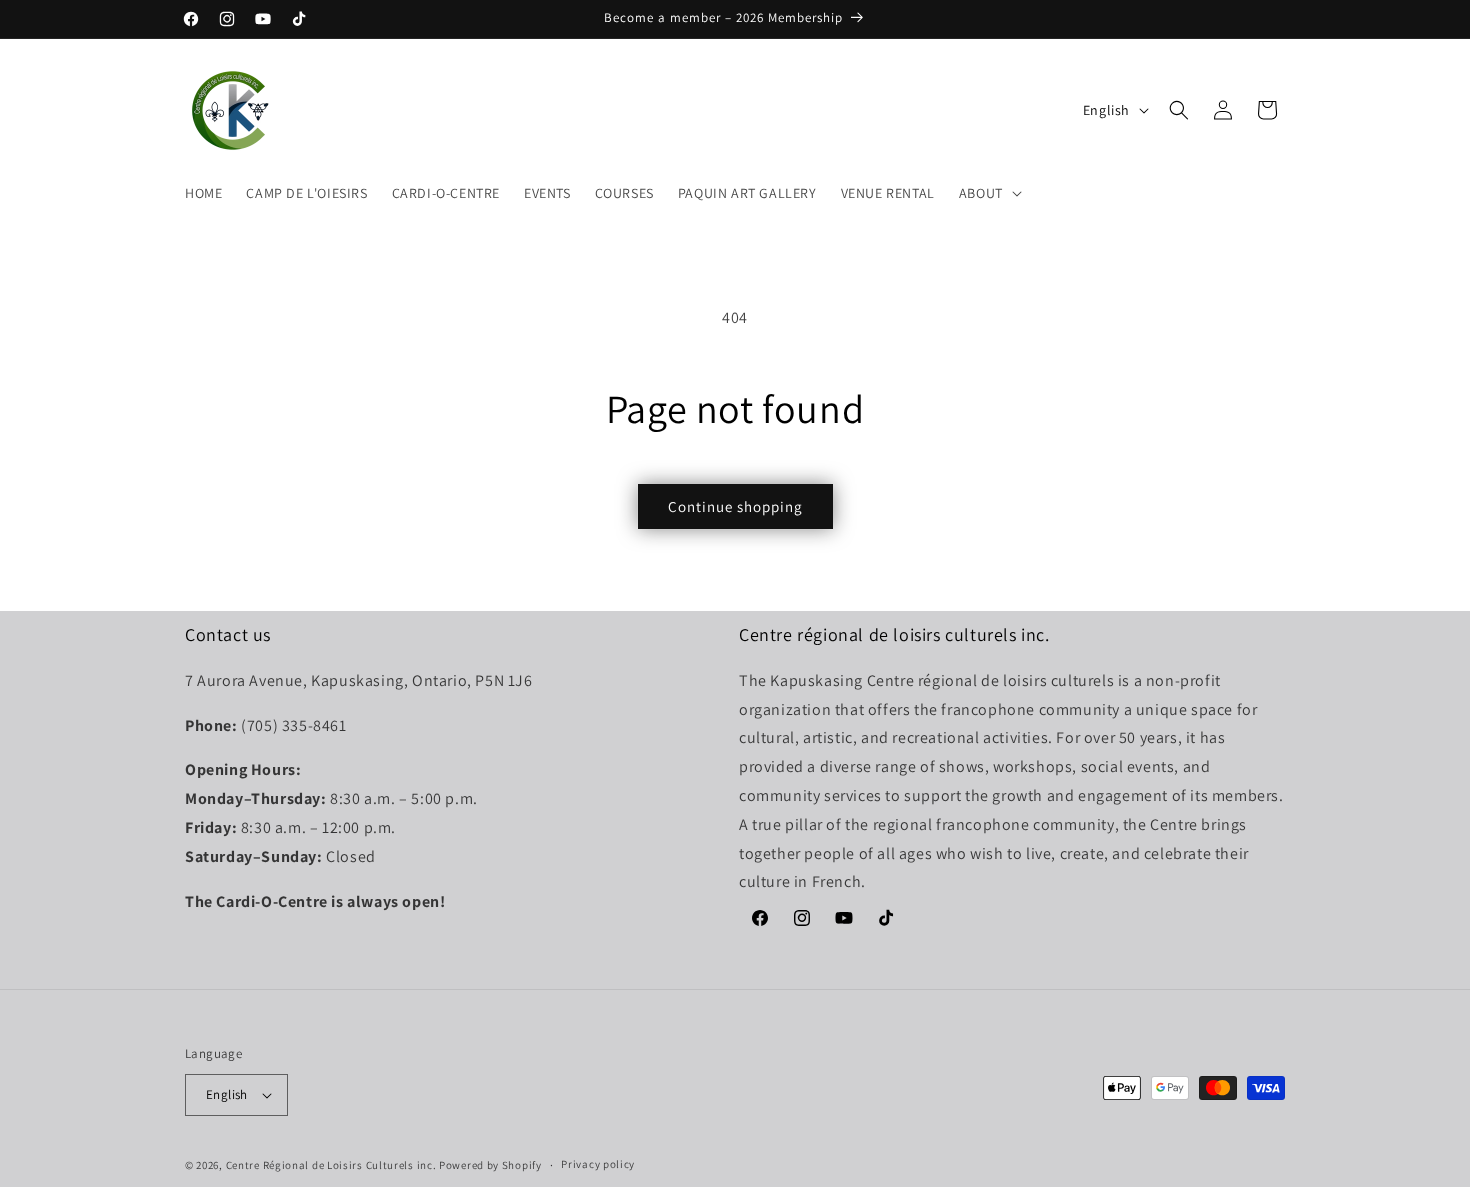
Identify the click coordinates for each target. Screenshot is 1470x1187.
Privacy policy (598, 1165)
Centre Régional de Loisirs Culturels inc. (331, 1165)
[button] (988, 193)
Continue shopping (735, 506)
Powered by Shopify (490, 1165)
